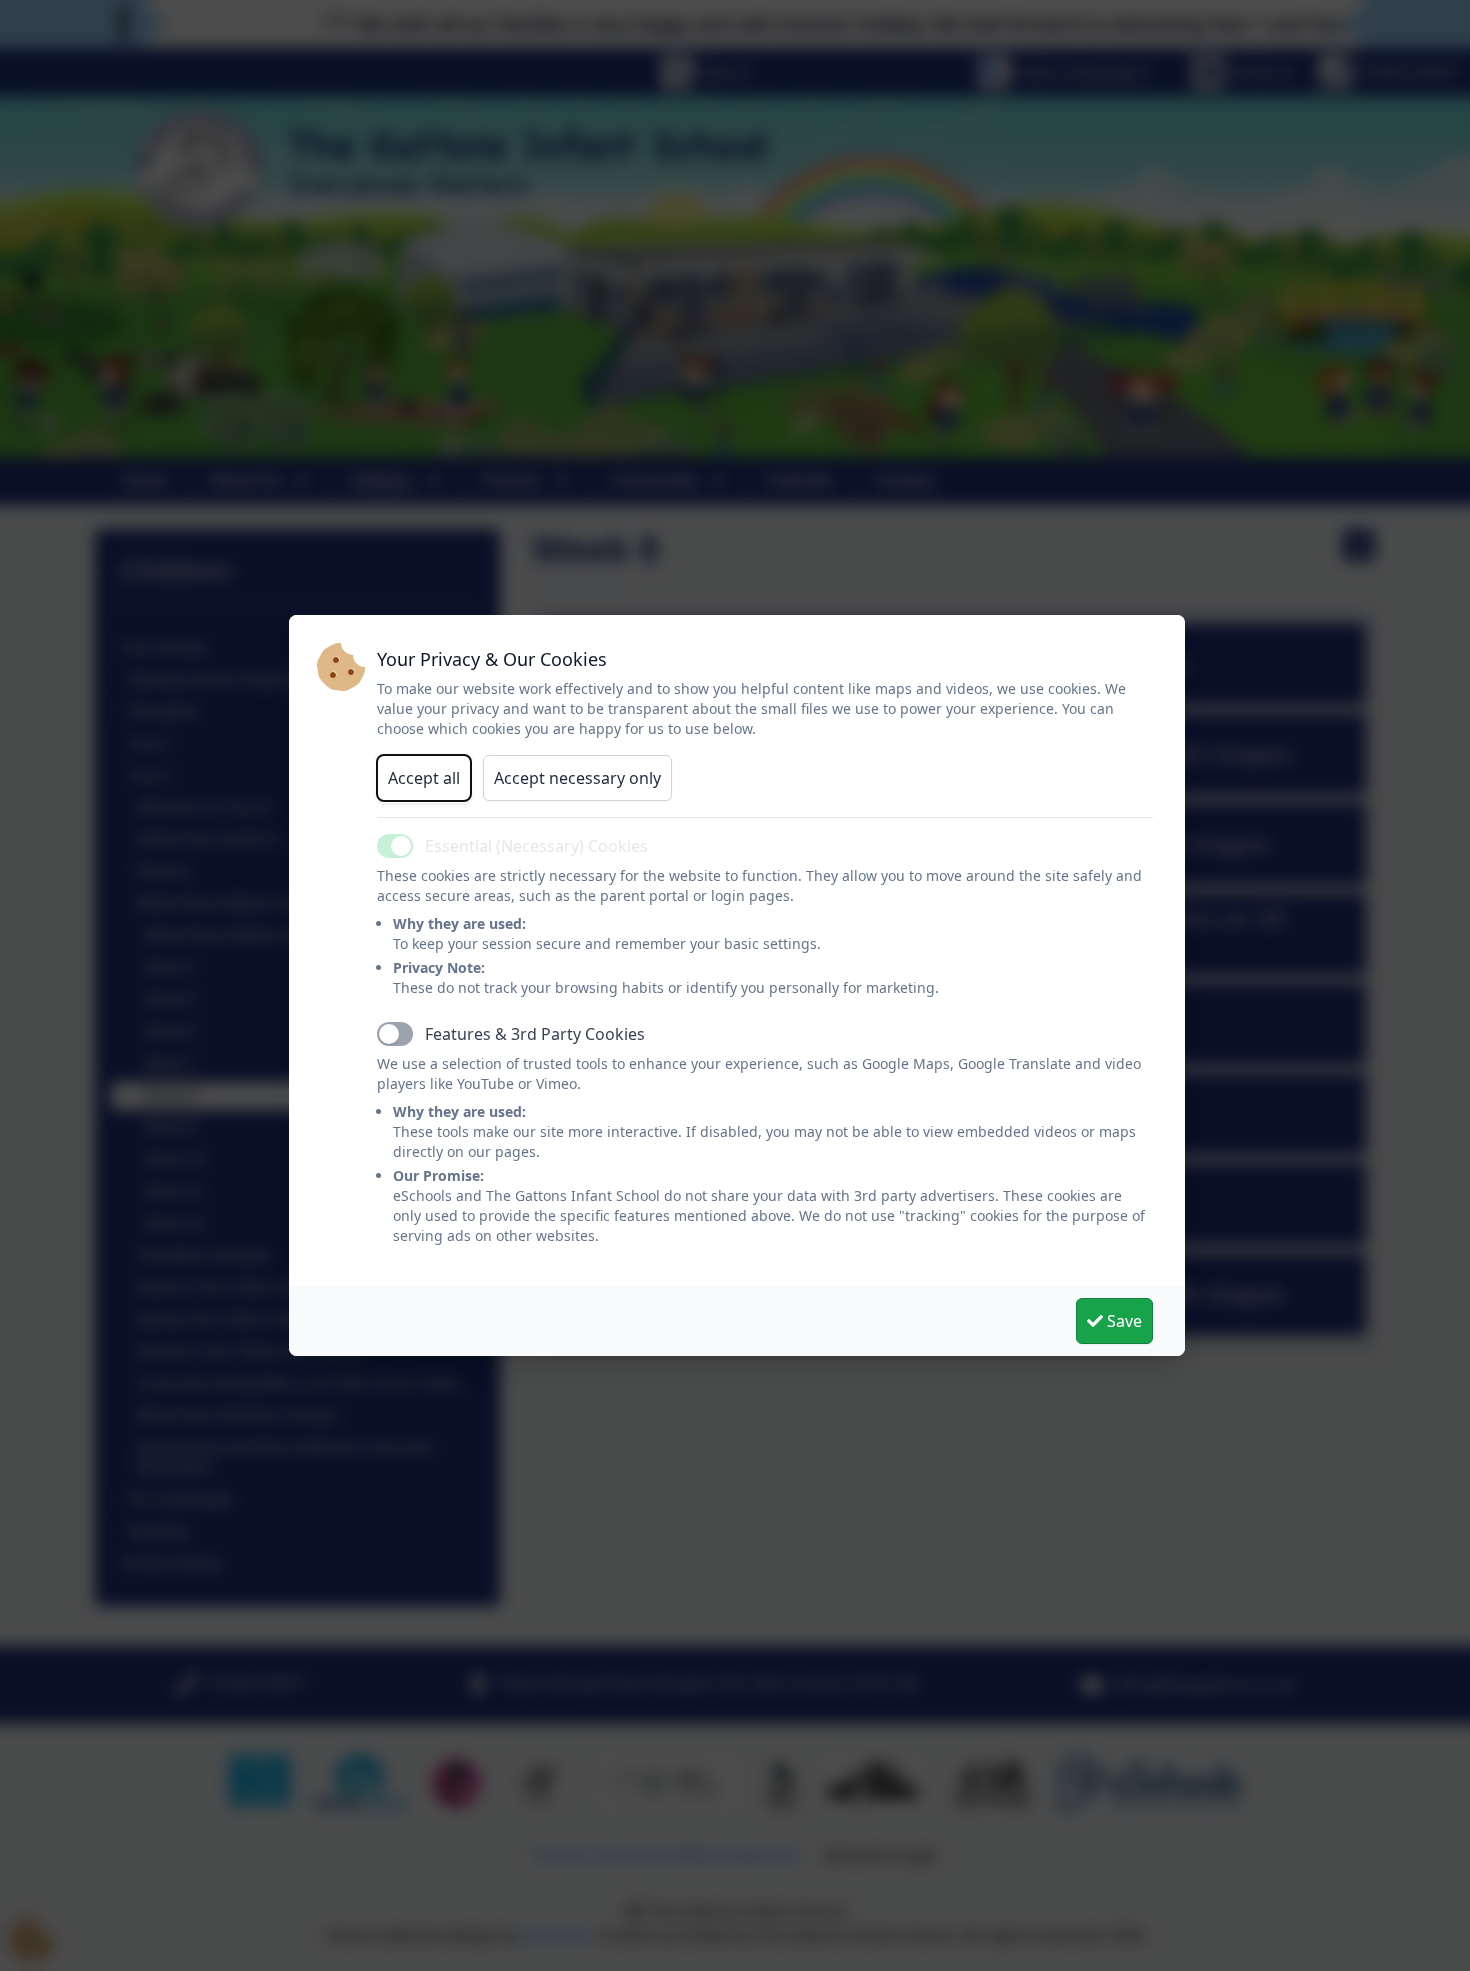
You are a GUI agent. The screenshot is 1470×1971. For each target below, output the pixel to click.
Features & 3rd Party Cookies (535, 1034)
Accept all (424, 778)
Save (1122, 1321)
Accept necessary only (577, 778)
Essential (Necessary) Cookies (536, 846)
